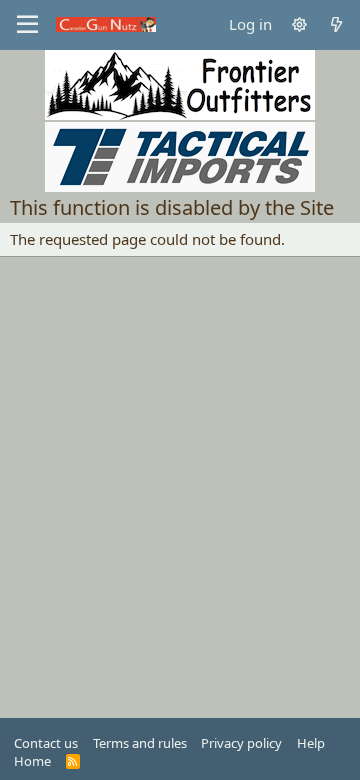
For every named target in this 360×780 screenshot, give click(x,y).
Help (311, 743)
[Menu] (27, 25)
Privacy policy (241, 743)
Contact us (46, 743)
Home (32, 761)
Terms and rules (140, 743)
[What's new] (336, 24)
